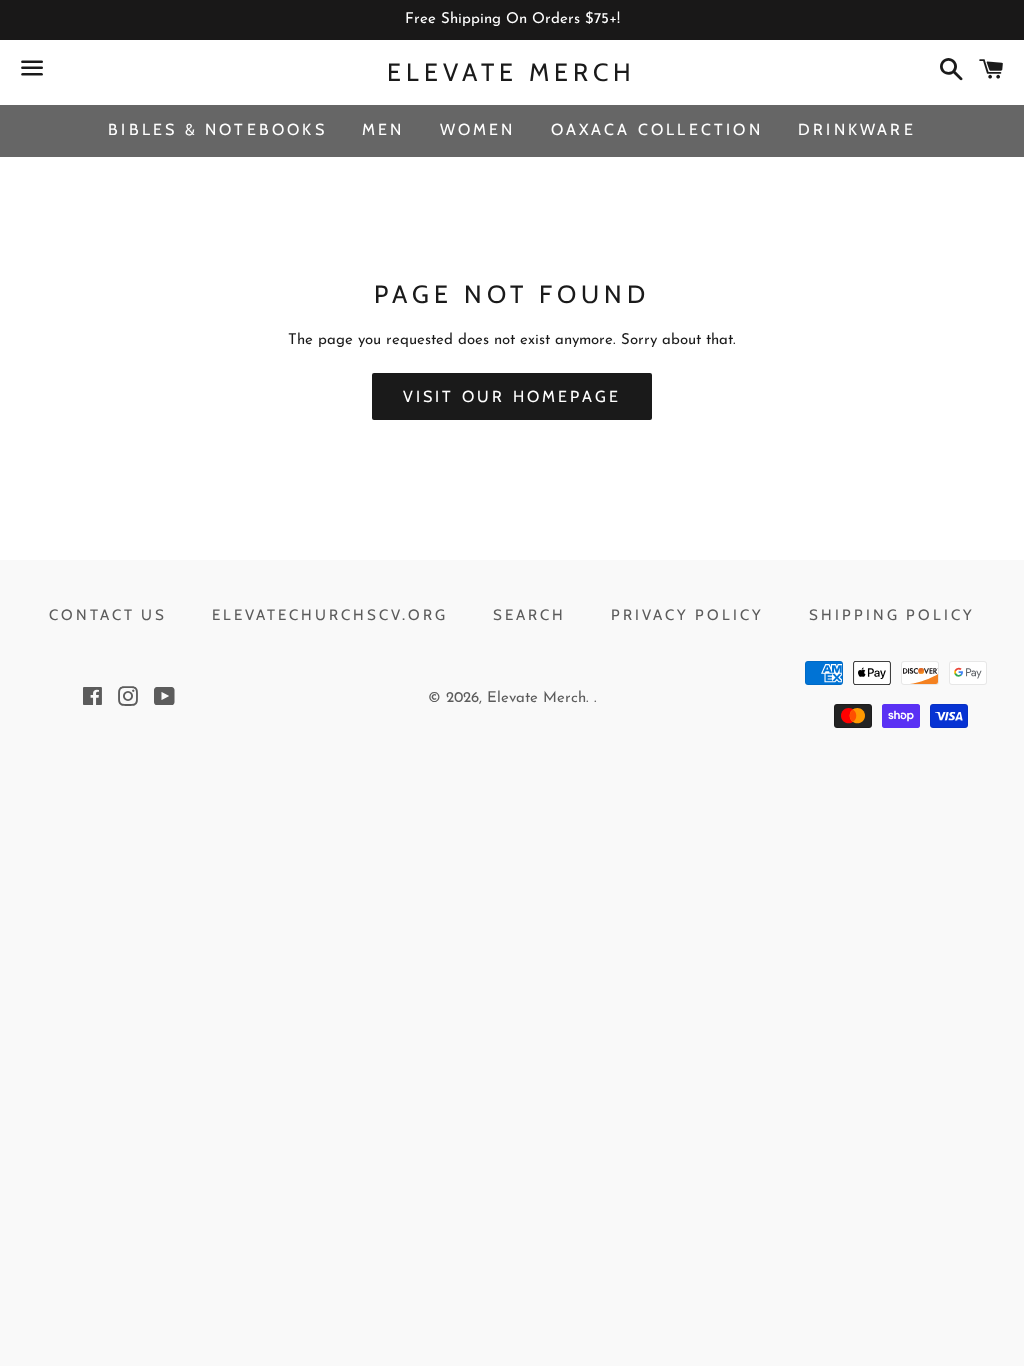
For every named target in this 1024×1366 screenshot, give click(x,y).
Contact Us (108, 615)
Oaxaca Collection (657, 129)
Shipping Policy (892, 615)
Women (478, 129)
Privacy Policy (687, 615)
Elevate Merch (511, 72)
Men (383, 129)
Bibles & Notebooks (217, 129)
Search (529, 615)
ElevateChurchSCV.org (330, 615)
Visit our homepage (512, 396)
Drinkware (857, 129)
